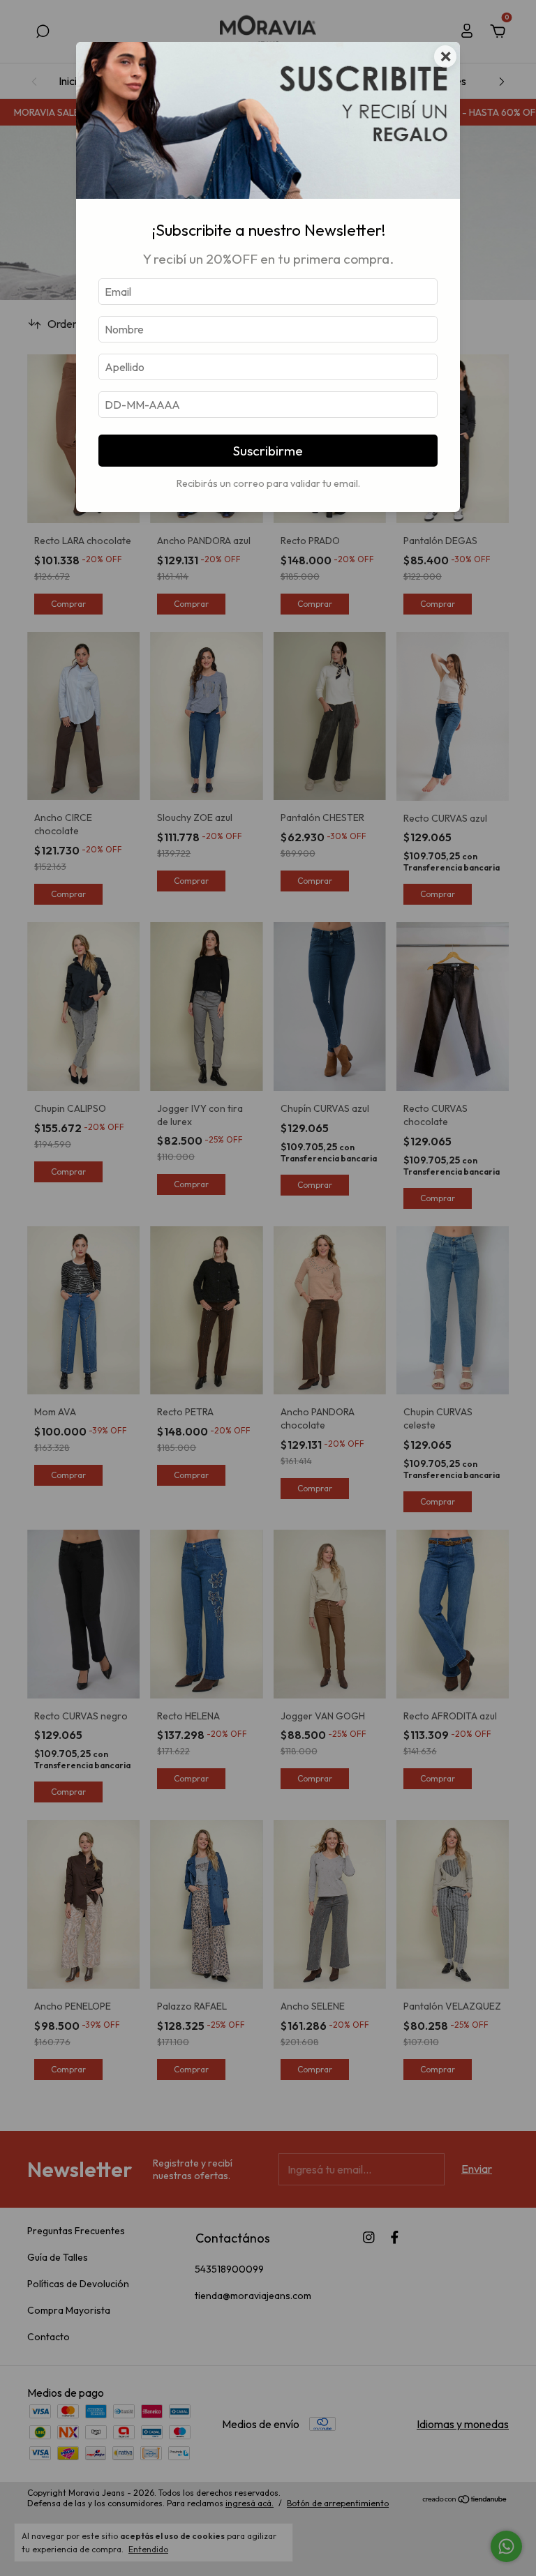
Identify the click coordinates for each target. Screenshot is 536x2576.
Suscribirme (268, 451)
